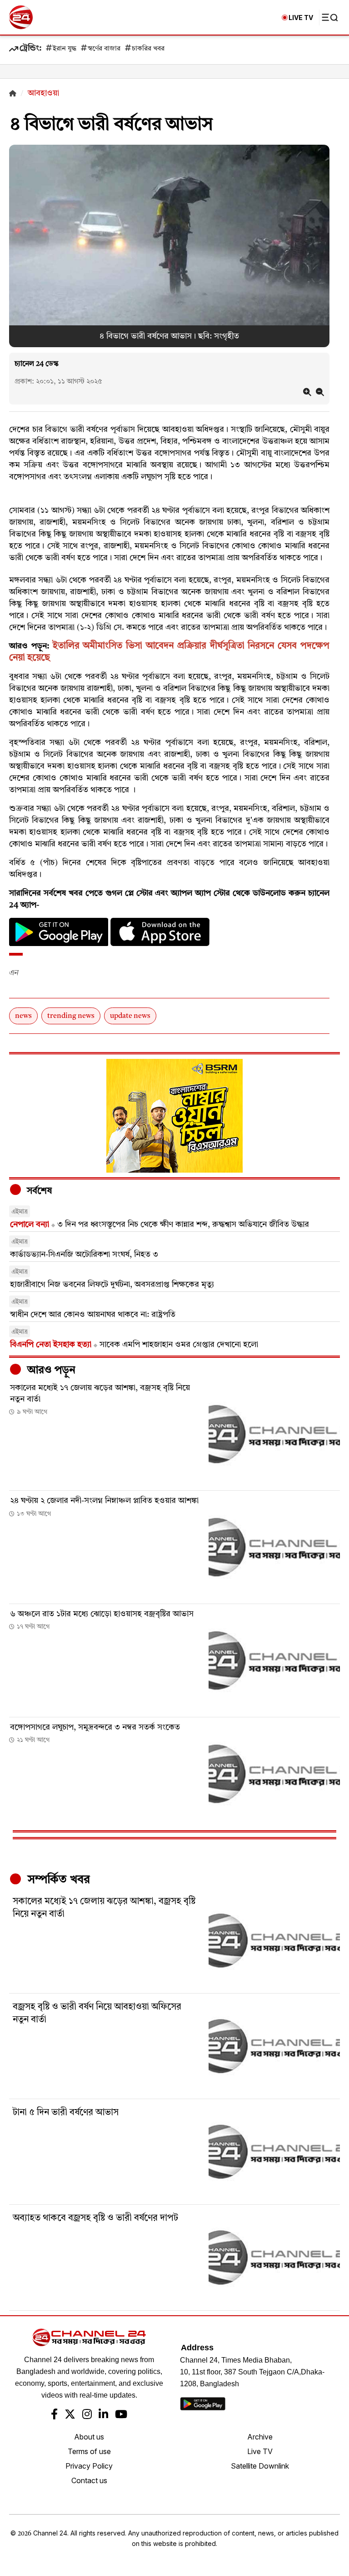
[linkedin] (103, 2415)
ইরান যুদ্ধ (65, 49)
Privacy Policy (89, 2466)
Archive (260, 2437)
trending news (71, 1016)
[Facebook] (54, 2415)
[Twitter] (70, 2415)
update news (130, 1016)
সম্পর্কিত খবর (57, 1880)
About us (89, 2437)
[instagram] (87, 2415)
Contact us (89, 2480)
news (23, 1016)
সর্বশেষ (38, 1191)
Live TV (260, 2451)
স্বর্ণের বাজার (104, 49)
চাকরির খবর (148, 49)
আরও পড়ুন (50, 1371)
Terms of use (89, 2451)
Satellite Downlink (260, 2466)
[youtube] (121, 2415)
